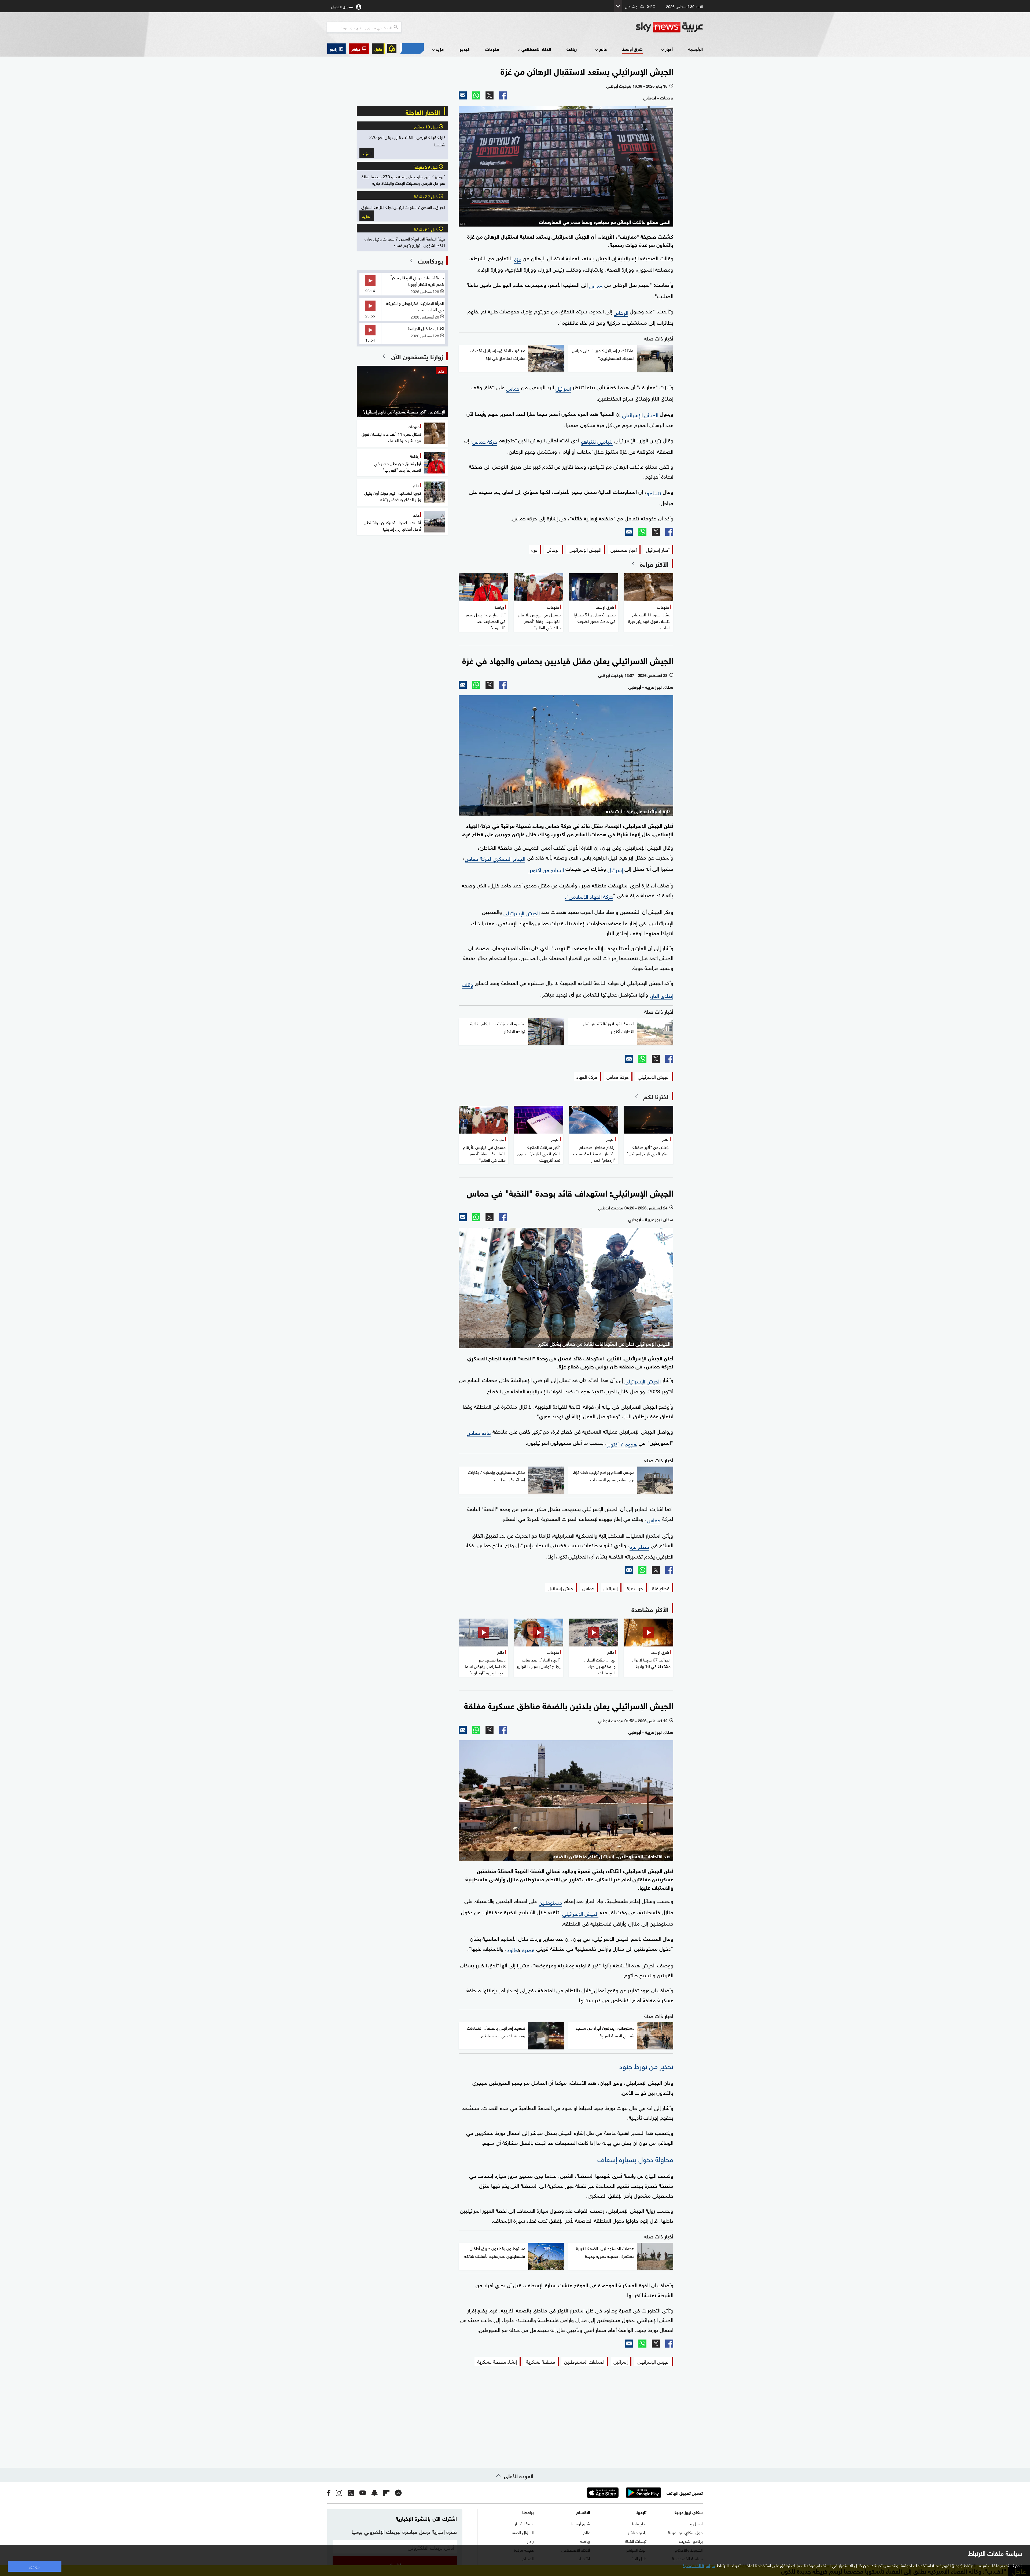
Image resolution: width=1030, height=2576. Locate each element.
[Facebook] (503, 95)
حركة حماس (485, 441)
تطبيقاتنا (639, 2523)
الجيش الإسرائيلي (640, 414)
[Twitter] (490, 95)
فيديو (465, 49)
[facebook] (329, 2493)
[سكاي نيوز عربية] (669, 27)
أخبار (669, 49)
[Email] (463, 95)
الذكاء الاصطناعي (536, 49)
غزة (518, 259)
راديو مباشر (637, 2532)
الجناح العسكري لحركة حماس (495, 858)
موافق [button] (34, 2566)
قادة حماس (479, 1432)
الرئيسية (696, 49)
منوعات (492, 49)
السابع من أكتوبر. (546, 869)
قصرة (528, 1949)
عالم (603, 49)
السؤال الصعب (521, 2532)
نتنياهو (654, 492)
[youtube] (363, 2493)
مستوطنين (550, 1902)
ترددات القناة (636, 2541)
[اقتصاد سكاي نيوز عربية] (411, 49)
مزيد (440, 49)
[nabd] (398, 2493)
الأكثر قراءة (654, 564)
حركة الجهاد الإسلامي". (589, 896)
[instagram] (339, 2493)
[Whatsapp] (476, 95)
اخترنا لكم (656, 1096)
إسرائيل (563, 388)
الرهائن (621, 312)
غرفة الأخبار (524, 2523)
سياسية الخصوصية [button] (699, 2565)
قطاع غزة (639, 1546)
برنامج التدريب (691, 2541)
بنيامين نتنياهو (597, 441)
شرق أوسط (632, 49)
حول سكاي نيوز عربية (685, 2532)
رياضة (572, 49)
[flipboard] (386, 2493)
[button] (359, 49)
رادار (530, 2541)
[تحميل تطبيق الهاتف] (623, 2493)
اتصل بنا (696, 2523)
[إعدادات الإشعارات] (392, 49)
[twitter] (351, 2493)
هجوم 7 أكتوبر (622, 1444)
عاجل (378, 49)
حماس (596, 285)
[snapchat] (374, 2493)
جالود (512, 1949)
